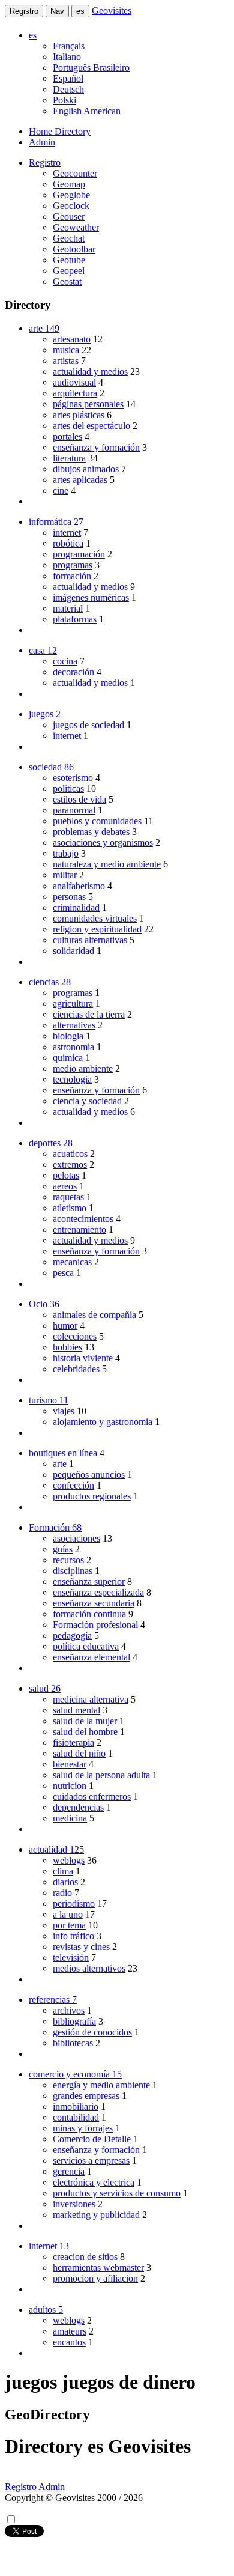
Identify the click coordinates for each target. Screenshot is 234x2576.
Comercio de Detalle (92, 2139)
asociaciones (76, 1538)
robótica (68, 543)
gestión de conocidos (92, 2032)
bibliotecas (73, 2043)
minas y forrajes (83, 2128)
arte (60, 1464)
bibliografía (74, 2021)
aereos (65, 1186)
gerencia (69, 2171)
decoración (73, 672)
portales (67, 436)
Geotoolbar (74, 249)
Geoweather (76, 227)
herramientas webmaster (98, 2268)
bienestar (70, 1764)
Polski (64, 100)
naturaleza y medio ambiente (107, 864)
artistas (66, 361)
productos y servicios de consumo (117, 2193)
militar (65, 875)
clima (63, 1871)
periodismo (74, 1903)
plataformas (75, 619)
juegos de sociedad (88, 725)
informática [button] (56, 522)
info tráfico (73, 1936)
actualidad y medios (90, 372)
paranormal (74, 810)
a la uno (68, 1914)
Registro (24, 11)
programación (79, 554)
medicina (70, 1818)
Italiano (67, 57)
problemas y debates (91, 832)
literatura (69, 458)
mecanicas (72, 1262)
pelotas (66, 1175)
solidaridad (73, 951)
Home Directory (60, 131)
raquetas (68, 1197)
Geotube (69, 260)
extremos (70, 1165)
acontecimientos (83, 1219)
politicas (68, 788)
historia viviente (83, 1358)
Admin (42, 142)
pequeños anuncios (89, 1475)
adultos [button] (46, 2310)
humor (65, 1326)
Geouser (69, 217)
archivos (69, 2010)
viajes (64, 1411)
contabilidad (76, 2117)
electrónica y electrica (94, 2182)
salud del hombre (85, 1732)
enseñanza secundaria (94, 1603)
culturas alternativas (90, 940)
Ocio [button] (44, 1304)
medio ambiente (83, 1068)
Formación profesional (95, 1625)
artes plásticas (79, 415)
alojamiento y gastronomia (103, 1422)
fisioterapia (73, 1742)
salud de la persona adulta (101, 1775)
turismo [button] (49, 1400)
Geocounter (75, 173)
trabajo (66, 853)
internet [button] (49, 2246)
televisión (71, 1958)
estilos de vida (79, 799)
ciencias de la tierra (89, 1014)
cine (61, 491)
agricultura (73, 1004)
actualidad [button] (56, 1849)
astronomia (73, 1047)
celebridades (76, 1369)
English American (87, 111)
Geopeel (69, 271)
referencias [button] (53, 2000)
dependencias (78, 1807)
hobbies (67, 1347)
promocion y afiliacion (95, 2278)
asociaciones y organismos (103, 843)
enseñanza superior (89, 1581)
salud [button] (45, 1688)
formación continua (89, 1614)
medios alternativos (89, 1968)
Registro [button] (45, 163)
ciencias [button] (50, 982)
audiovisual (74, 382)
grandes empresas (86, 2096)
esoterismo (73, 778)
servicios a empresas (91, 2161)
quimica (68, 1058)
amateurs (70, 2331)
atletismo (70, 1208)
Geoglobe (71, 195)
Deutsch (68, 89)
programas (73, 565)
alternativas (74, 1025)
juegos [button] (45, 714)
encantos (69, 2342)
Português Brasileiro (91, 68)
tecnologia (72, 1079)
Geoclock (71, 206)
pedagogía (72, 1636)
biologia (68, 1036)
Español (68, 78)
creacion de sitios (85, 2257)
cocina (65, 661)
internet (67, 533)
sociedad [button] (51, 767)
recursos (68, 1560)
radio (62, 1893)
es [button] (33, 35)
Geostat (67, 281)
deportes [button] (51, 1143)
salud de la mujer (85, 1721)
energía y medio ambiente (101, 2085)
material (68, 608)
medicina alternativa (91, 1699)
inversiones (74, 2204)
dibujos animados (86, 469)
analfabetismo (79, 886)
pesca (63, 1273)
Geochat (69, 238)
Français (69, 46)
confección (73, 1485)
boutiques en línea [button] (67, 1453)
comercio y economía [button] (75, 2074)
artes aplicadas (80, 480)
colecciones (75, 1336)
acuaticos (70, 1154)
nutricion (70, 1786)
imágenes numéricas (91, 597)
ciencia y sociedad (87, 1101)
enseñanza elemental (91, 1657)
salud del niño (79, 1753)
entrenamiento (79, 1229)
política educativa (86, 1646)
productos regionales (92, 1496)
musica (66, 350)
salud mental (76, 1710)
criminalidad (76, 907)
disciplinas (73, 1571)
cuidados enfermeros (92, 1797)
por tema (69, 1925)
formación (72, 576)
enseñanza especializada (98, 1592)
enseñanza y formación (96, 447)
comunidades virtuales (95, 918)
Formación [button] (55, 1527)
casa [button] (43, 650)
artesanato (72, 339)
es (80, 11)
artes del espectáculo (91, 426)
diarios (65, 1882)
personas (69, 897)
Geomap (69, 184)
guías (63, 1549)
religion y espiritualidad (97, 929)
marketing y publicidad (96, 2215)
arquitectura (75, 393)
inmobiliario (76, 2107)
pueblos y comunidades (97, 821)
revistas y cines (81, 1947)
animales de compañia (94, 1315)
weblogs (69, 1860)
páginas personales (88, 404)
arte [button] (44, 328)
